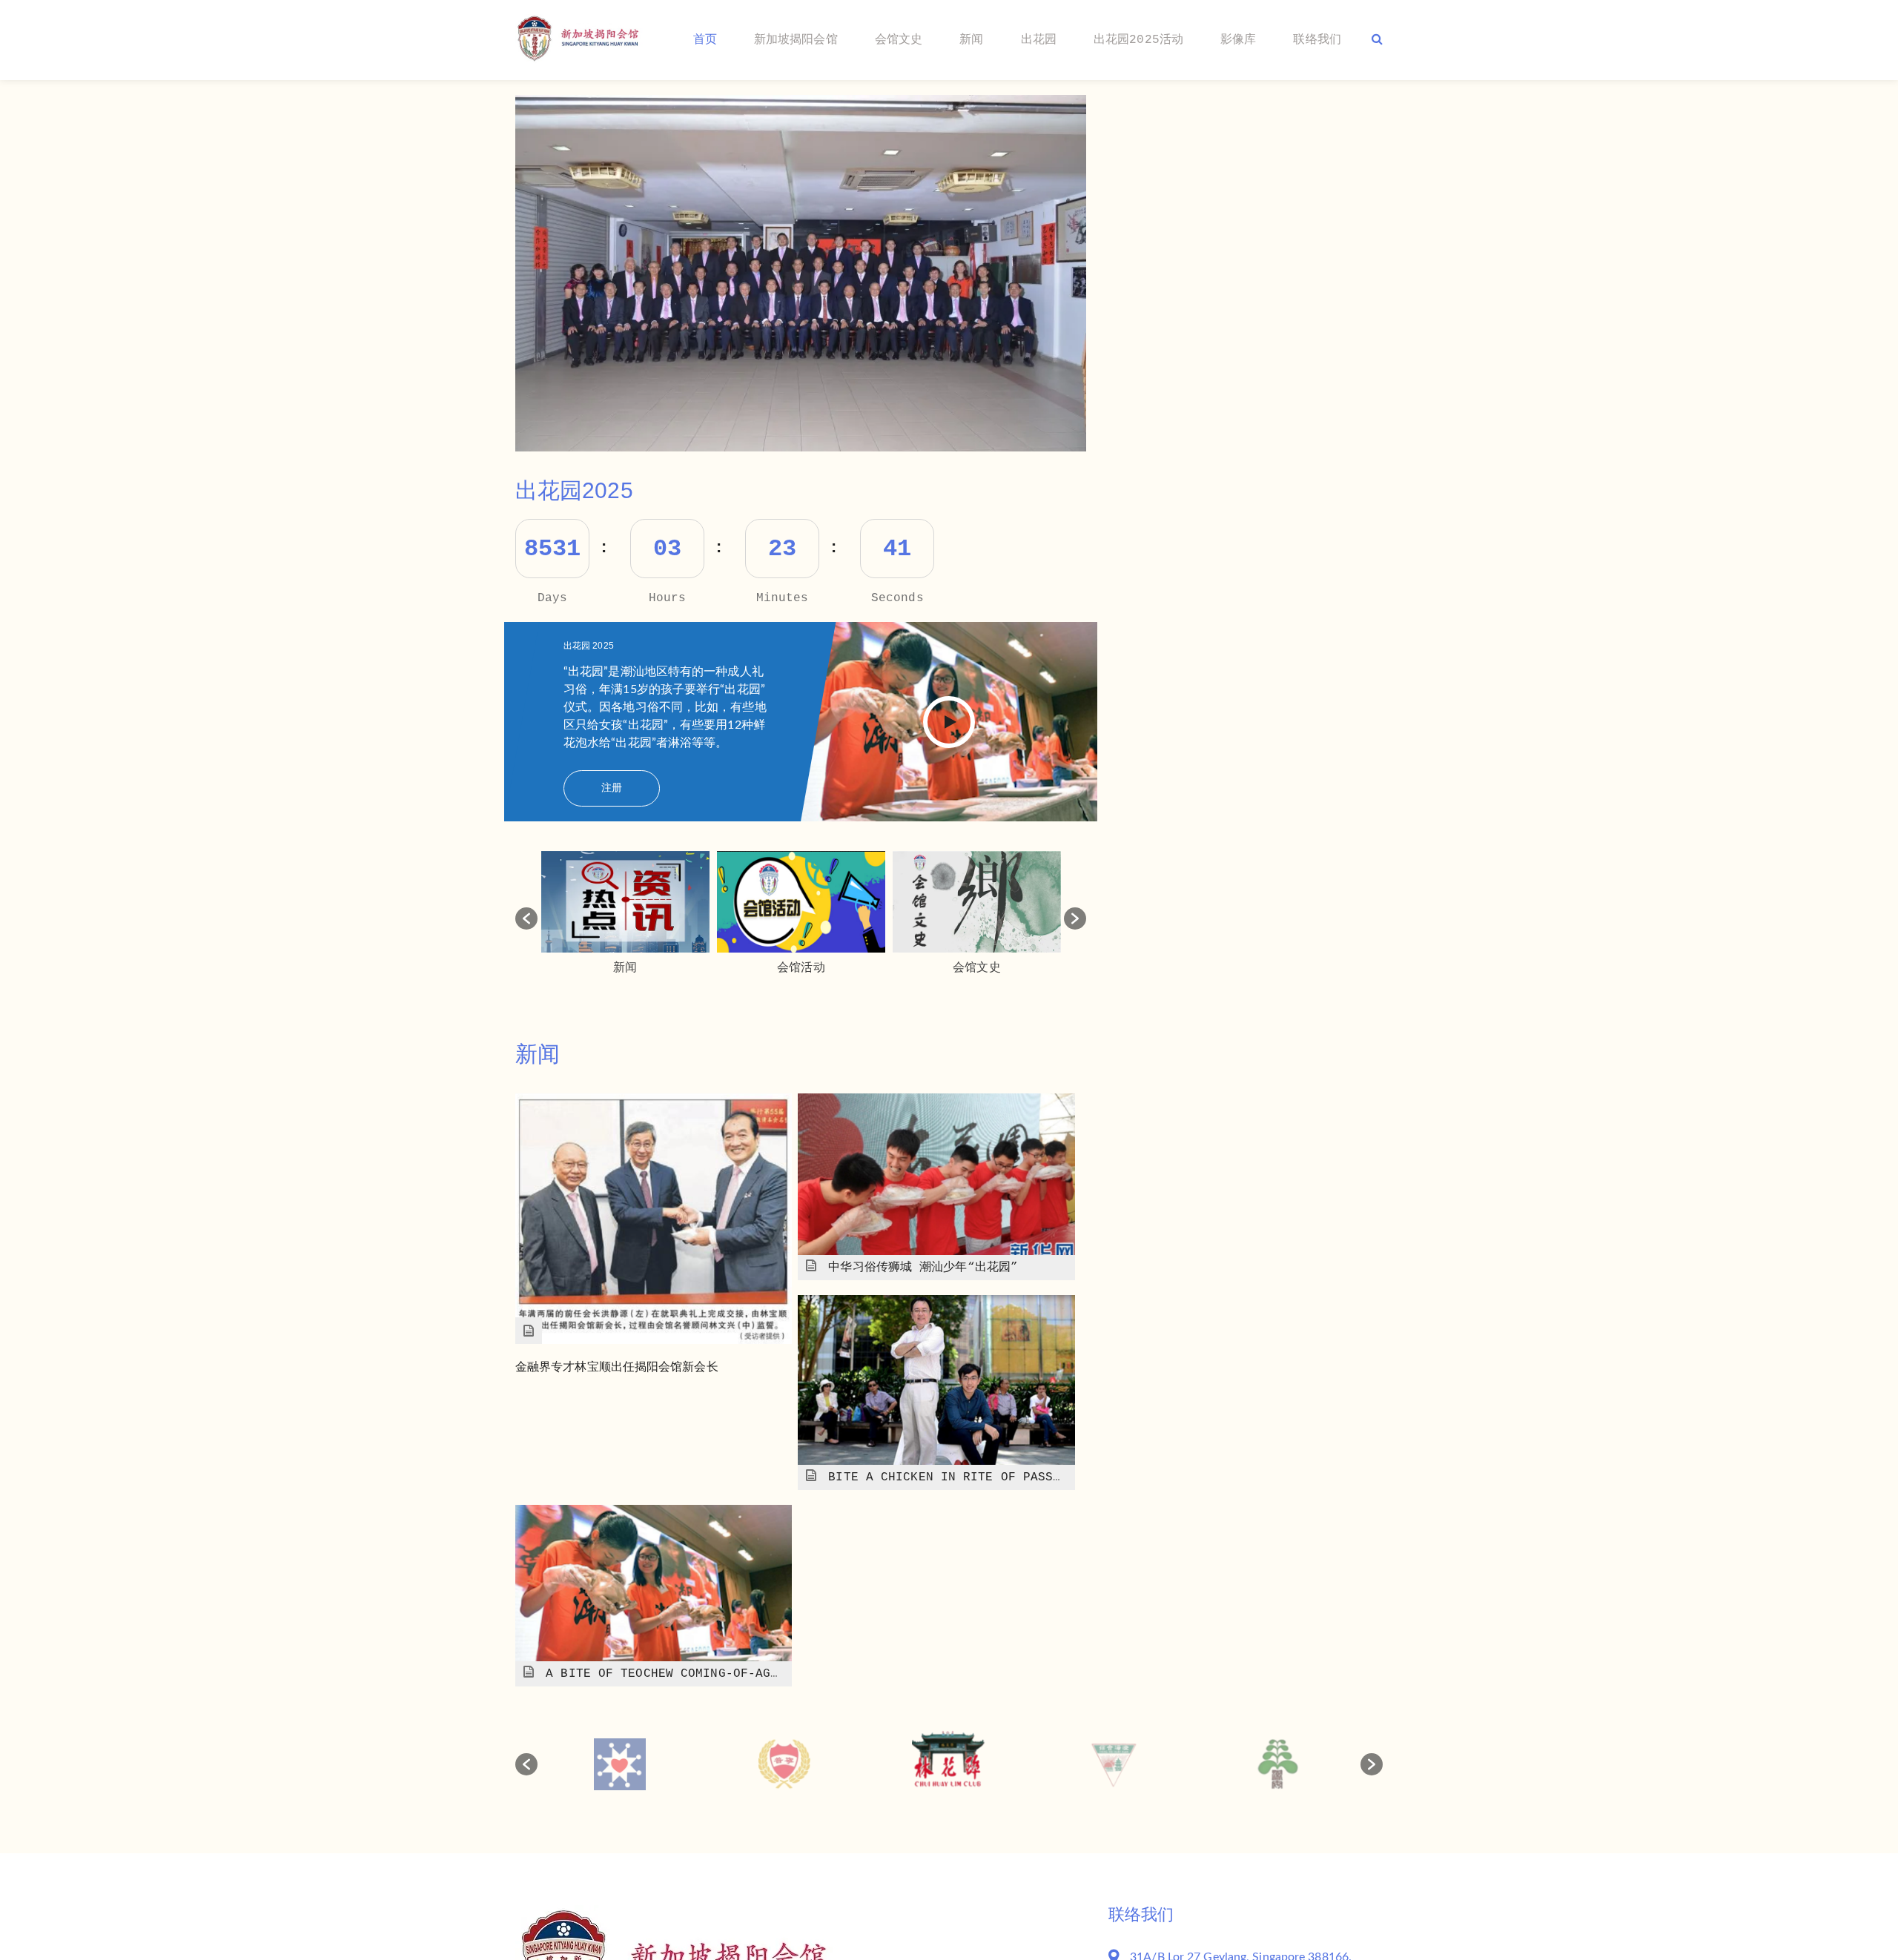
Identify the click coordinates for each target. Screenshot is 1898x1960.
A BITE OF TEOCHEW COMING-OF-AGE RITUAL (688, 1674)
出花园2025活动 (1138, 40)
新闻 (971, 40)
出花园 (1039, 40)
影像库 (1238, 40)
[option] (801, 273)
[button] (526, 918)
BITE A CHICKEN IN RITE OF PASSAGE (952, 1477)
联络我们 (1317, 40)
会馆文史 (899, 40)
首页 (705, 40)
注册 (612, 788)
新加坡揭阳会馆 (796, 40)
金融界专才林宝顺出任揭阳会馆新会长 (617, 1368)
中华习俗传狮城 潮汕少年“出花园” (923, 1268)
